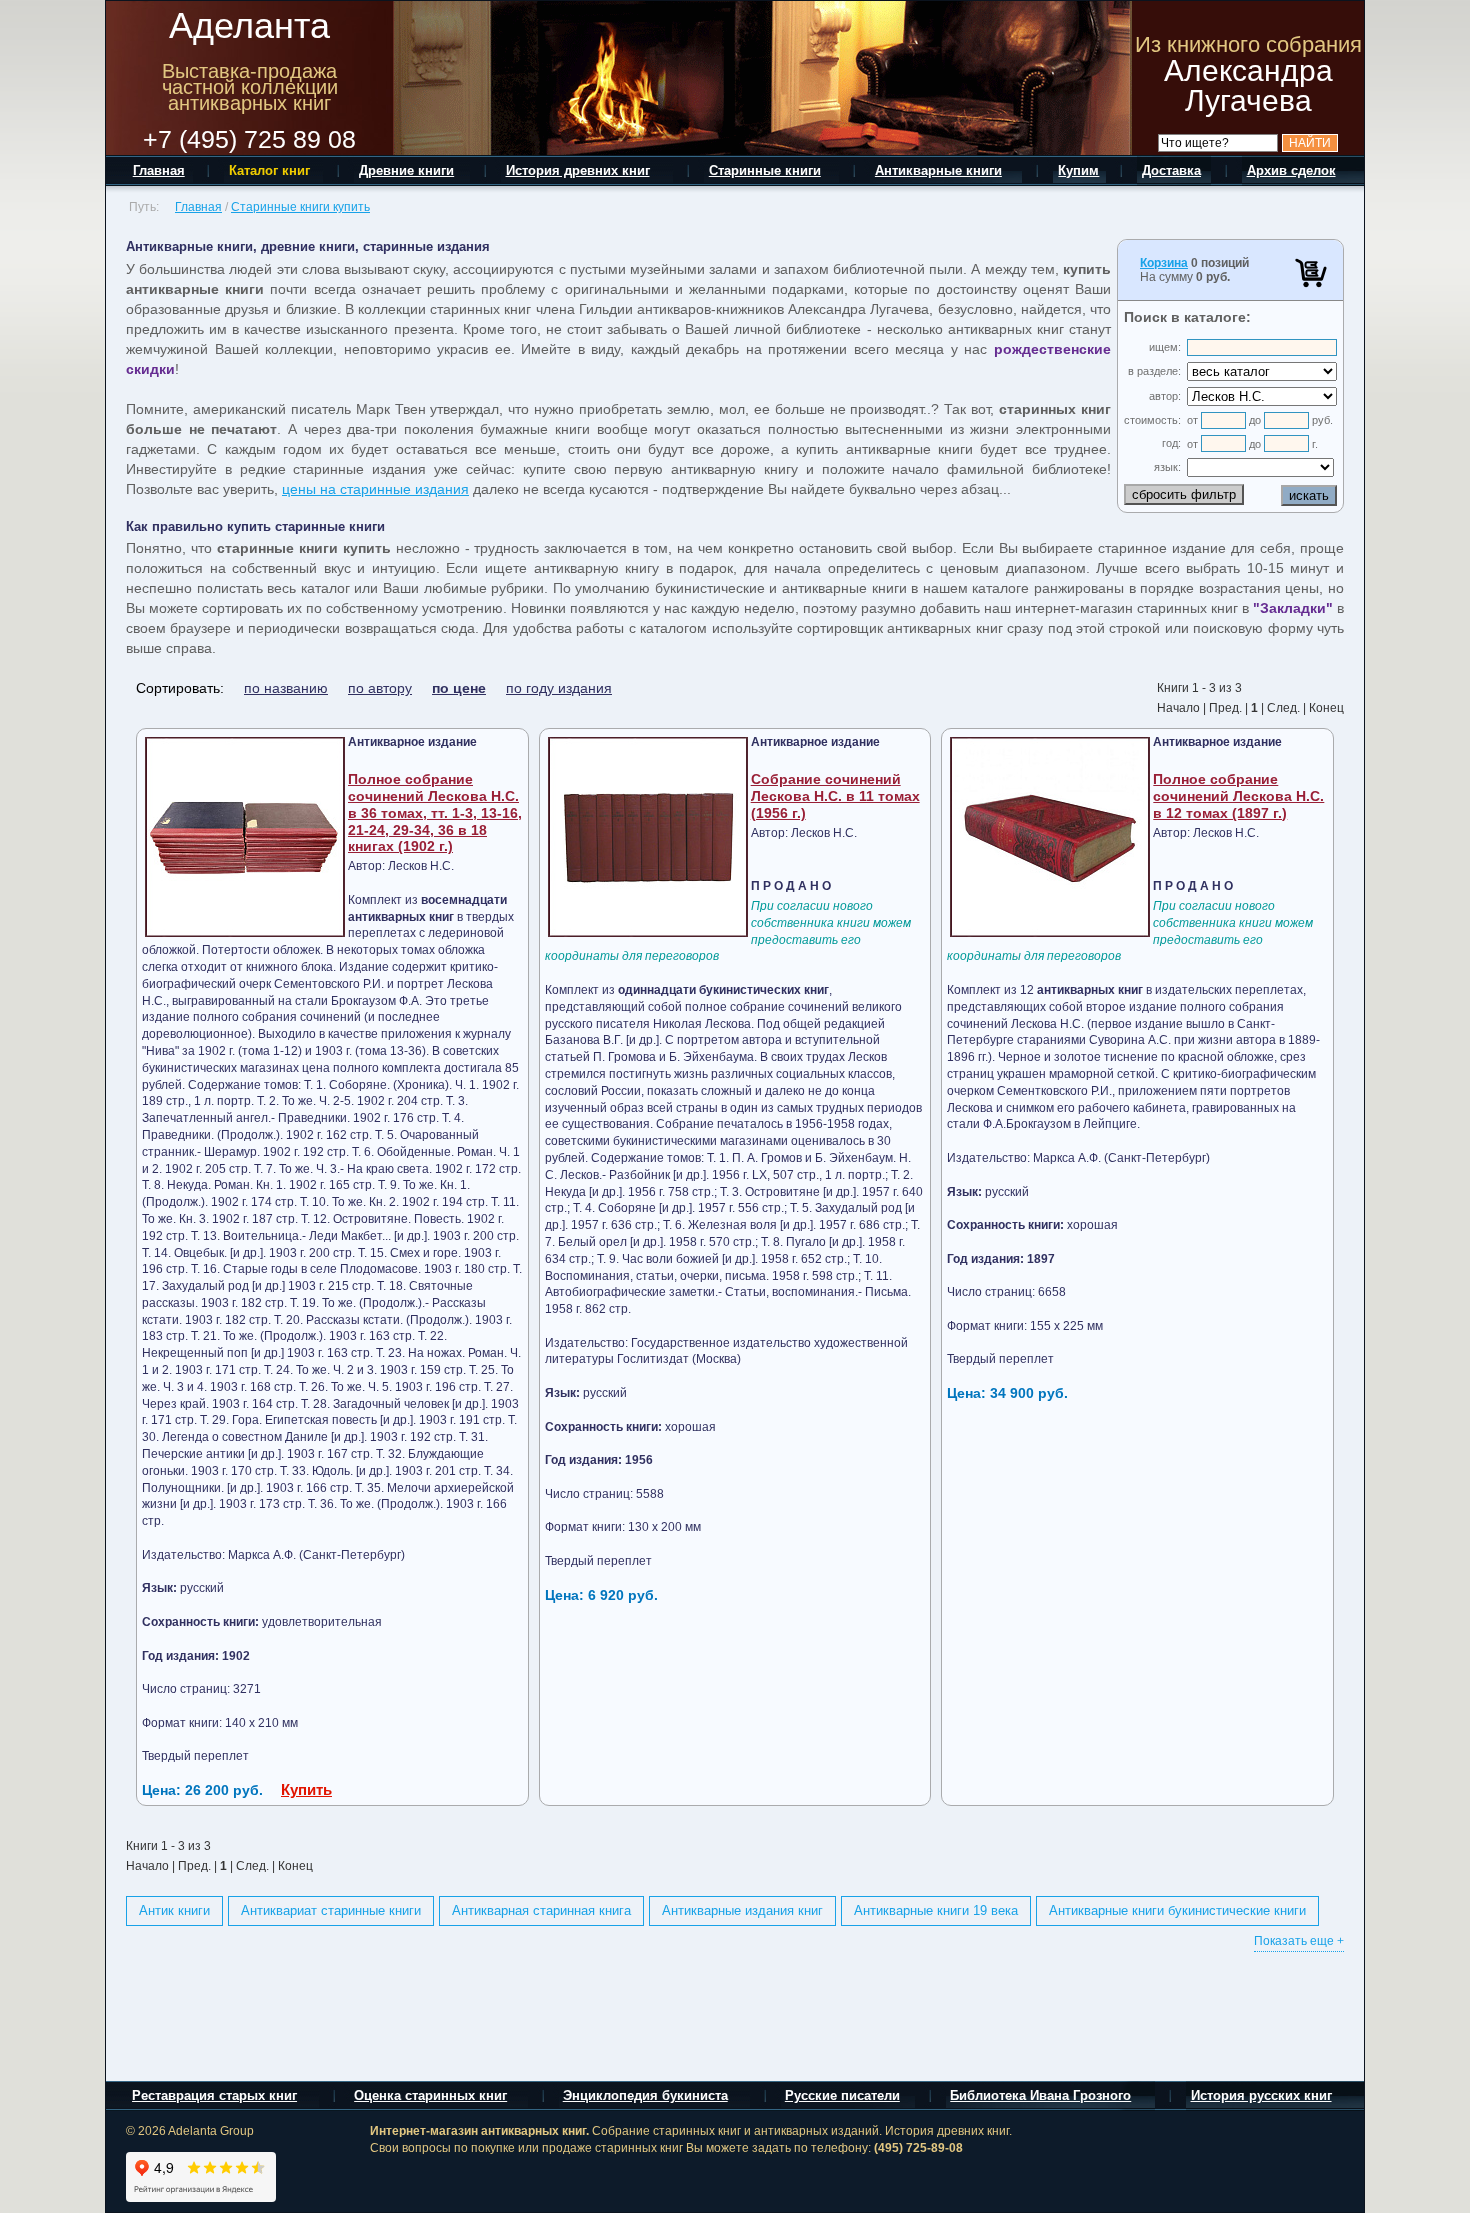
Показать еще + (1299, 1941)
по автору (380, 688)
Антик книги (174, 1910)
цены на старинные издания (375, 489)
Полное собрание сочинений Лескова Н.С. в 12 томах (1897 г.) (1238, 796)
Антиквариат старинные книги (331, 1910)
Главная (198, 207)
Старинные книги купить (300, 207)
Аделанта (249, 25)
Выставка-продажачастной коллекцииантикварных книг (250, 87)
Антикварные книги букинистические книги (1177, 1910)
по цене (459, 688)
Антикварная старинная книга (541, 1910)
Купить (306, 1789)
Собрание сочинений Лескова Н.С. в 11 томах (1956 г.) (835, 796)
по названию (286, 688)
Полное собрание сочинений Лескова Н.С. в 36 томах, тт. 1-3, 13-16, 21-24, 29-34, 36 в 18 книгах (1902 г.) (435, 812)
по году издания (559, 688)
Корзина (1164, 263)
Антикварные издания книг (742, 1910)
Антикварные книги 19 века (936, 1910)
